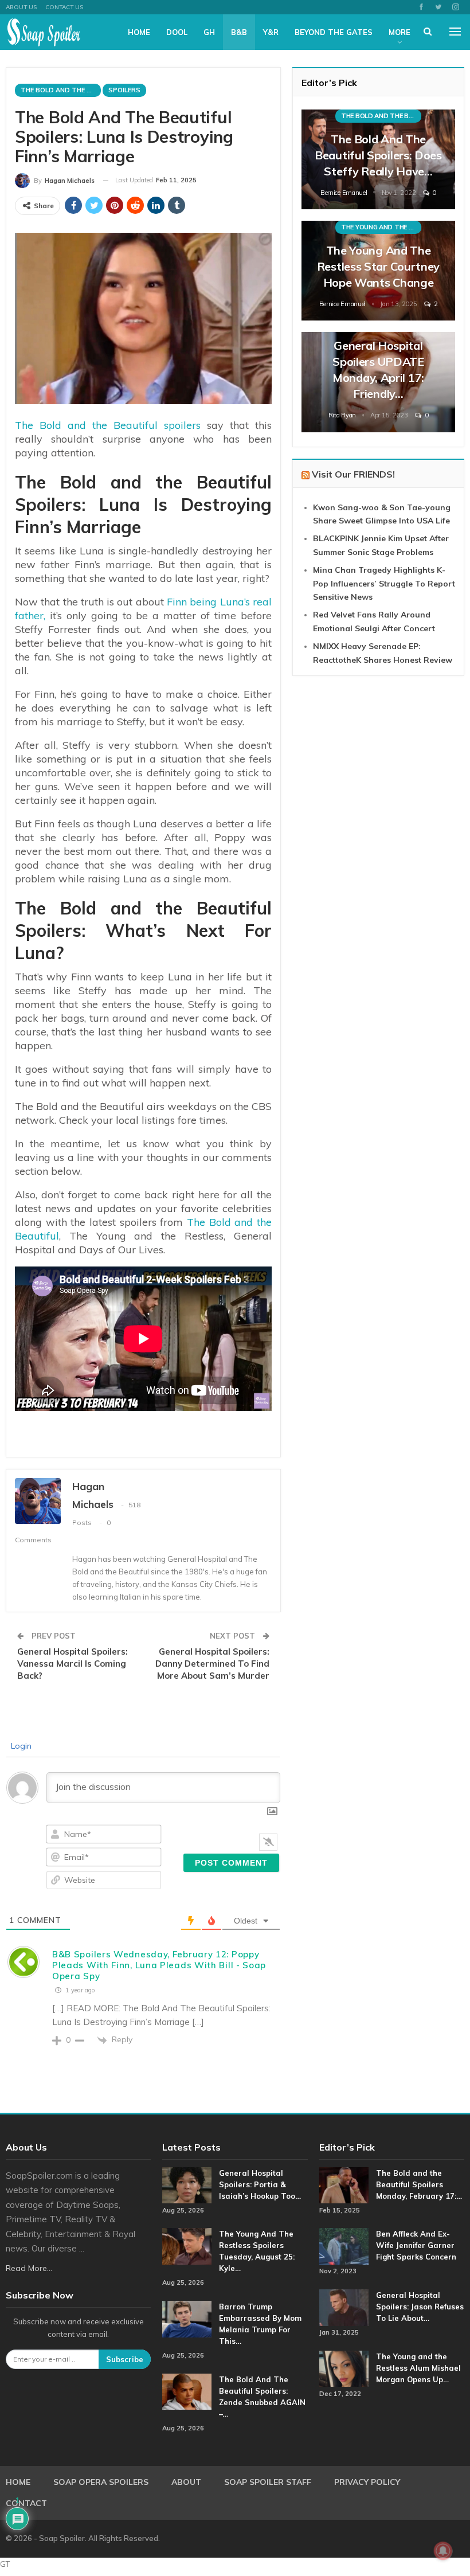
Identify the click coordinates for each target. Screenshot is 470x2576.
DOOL (177, 32)
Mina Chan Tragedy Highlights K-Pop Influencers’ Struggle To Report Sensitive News (384, 584)
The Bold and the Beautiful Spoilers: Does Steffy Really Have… (378, 155)
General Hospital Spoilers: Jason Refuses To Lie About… (420, 2307)
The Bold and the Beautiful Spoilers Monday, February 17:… (419, 2184)
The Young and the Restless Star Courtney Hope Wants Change (378, 266)
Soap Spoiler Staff (268, 2482)
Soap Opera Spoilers (101, 2482)
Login (20, 1746)
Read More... (29, 2268)
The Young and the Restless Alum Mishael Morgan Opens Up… (418, 2368)
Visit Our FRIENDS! (353, 474)
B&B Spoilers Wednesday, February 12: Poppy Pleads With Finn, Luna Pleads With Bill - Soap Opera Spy (159, 1965)
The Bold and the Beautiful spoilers (108, 425)
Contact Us (64, 7)
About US (21, 7)
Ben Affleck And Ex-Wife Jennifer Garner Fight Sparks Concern (416, 2245)
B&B (239, 32)
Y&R (271, 32)
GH (209, 32)
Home (139, 32)
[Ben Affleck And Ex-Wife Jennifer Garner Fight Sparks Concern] (344, 2246)
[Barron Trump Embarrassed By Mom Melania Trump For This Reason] (187, 2319)
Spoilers (124, 90)
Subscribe (125, 2359)
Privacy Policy (367, 2482)
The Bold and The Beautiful (61, 90)
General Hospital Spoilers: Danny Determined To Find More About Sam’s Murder (212, 1664)
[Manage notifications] (443, 2551)
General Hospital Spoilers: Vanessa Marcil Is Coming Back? (73, 1664)
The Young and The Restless (381, 227)
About (186, 2482)
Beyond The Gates (334, 32)
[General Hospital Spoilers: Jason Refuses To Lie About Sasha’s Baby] (344, 2308)
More (399, 32)
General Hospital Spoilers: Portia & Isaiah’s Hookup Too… (260, 2184)
